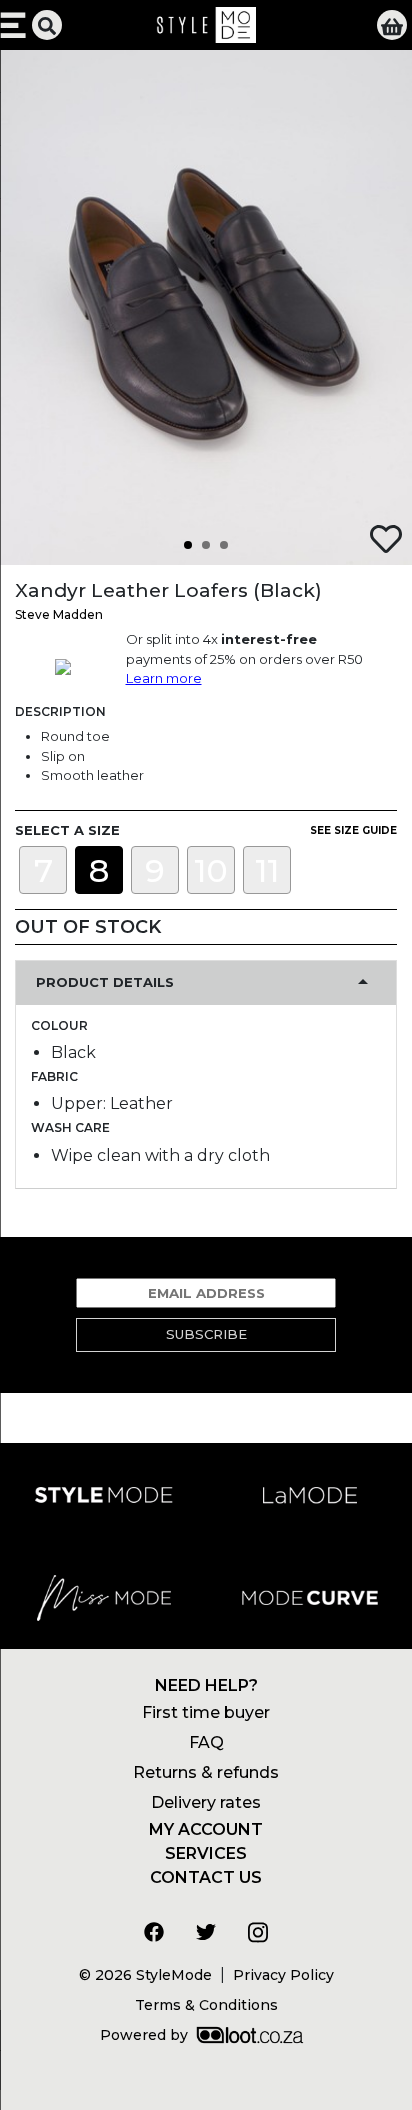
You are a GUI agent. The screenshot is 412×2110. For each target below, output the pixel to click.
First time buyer (206, 1712)
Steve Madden (59, 614)
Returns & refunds (206, 1772)
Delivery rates (206, 1802)
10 (211, 870)
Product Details (105, 982)
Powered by (144, 2035)
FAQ (206, 1742)
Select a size (67, 830)
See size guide (353, 830)
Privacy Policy (283, 1975)
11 (267, 870)
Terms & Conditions (206, 2005)
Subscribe (206, 1334)
